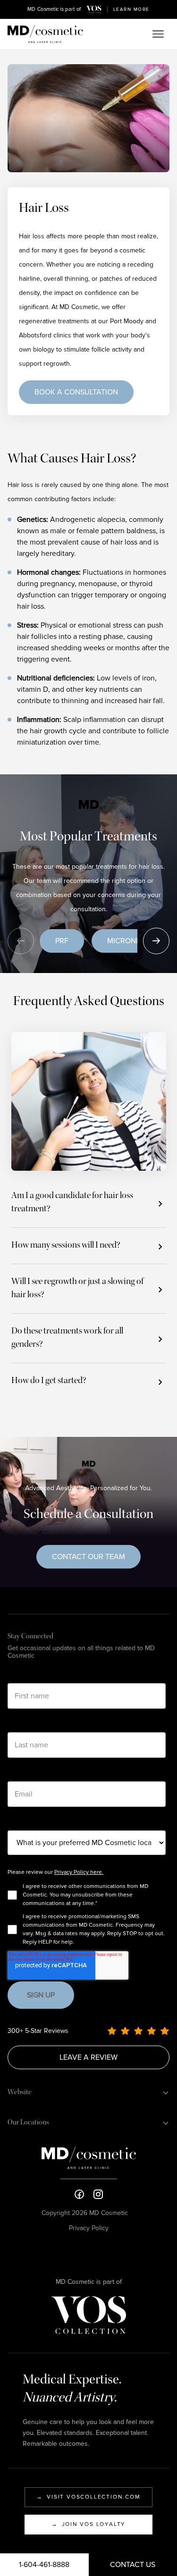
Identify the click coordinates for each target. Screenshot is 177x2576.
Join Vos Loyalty (89, 2524)
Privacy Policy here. (79, 1872)
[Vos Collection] (94, 9)
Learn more (131, 9)
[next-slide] (156, 941)
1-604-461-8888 (44, 2565)
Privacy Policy (89, 2228)
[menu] (158, 34)
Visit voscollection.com (88, 2497)
